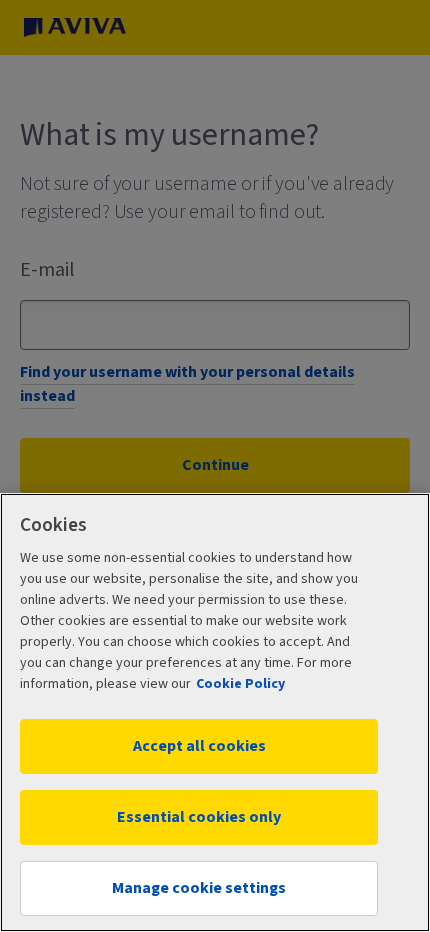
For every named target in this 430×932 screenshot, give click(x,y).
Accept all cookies (199, 746)
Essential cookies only (199, 817)
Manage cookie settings (199, 888)
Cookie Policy (240, 684)
